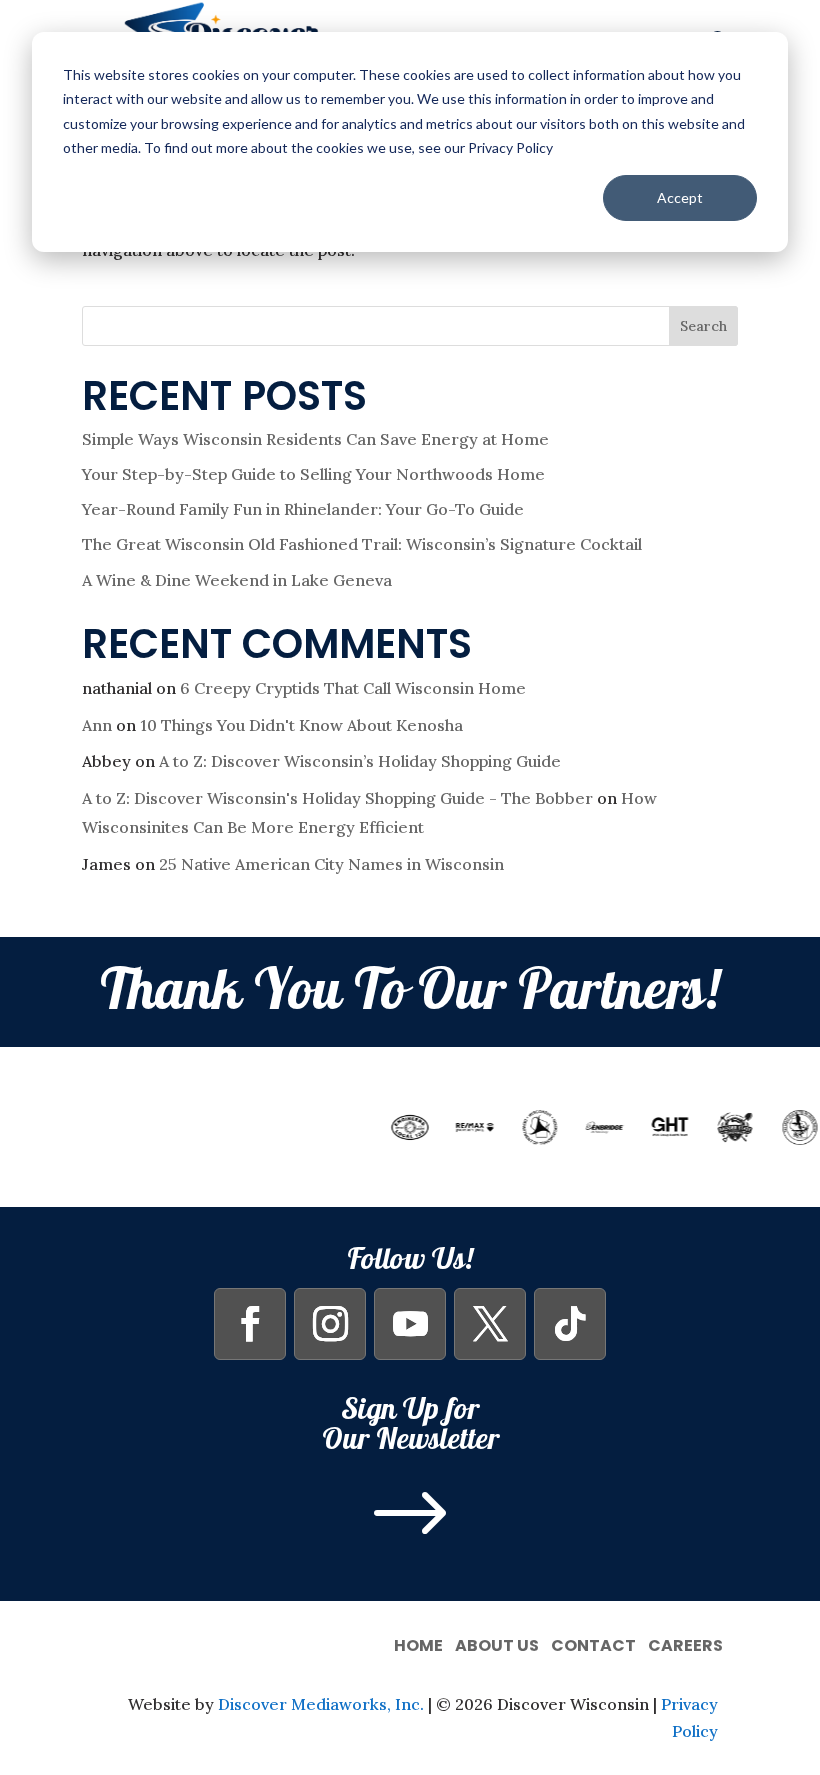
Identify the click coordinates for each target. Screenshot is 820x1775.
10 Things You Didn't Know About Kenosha (301, 725)
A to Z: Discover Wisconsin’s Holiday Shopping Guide (360, 761)
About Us (497, 1643)
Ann (97, 725)
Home (418, 1643)
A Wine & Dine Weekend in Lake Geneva (237, 580)
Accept (680, 197)
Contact (593, 1643)
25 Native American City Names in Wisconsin (331, 864)
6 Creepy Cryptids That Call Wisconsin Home (353, 688)
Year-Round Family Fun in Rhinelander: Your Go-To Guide (303, 509)
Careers (685, 1643)
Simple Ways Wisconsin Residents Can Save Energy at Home (315, 439)
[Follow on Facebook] (250, 1324)
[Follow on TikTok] (570, 1324)
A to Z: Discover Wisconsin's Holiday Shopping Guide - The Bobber (337, 798)
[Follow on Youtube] (410, 1324)
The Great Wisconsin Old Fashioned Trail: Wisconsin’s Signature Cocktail (362, 544)
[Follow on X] (490, 1324)
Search (703, 326)
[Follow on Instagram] (330, 1324)
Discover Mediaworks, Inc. (321, 1704)
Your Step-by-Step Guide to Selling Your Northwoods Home (313, 474)
